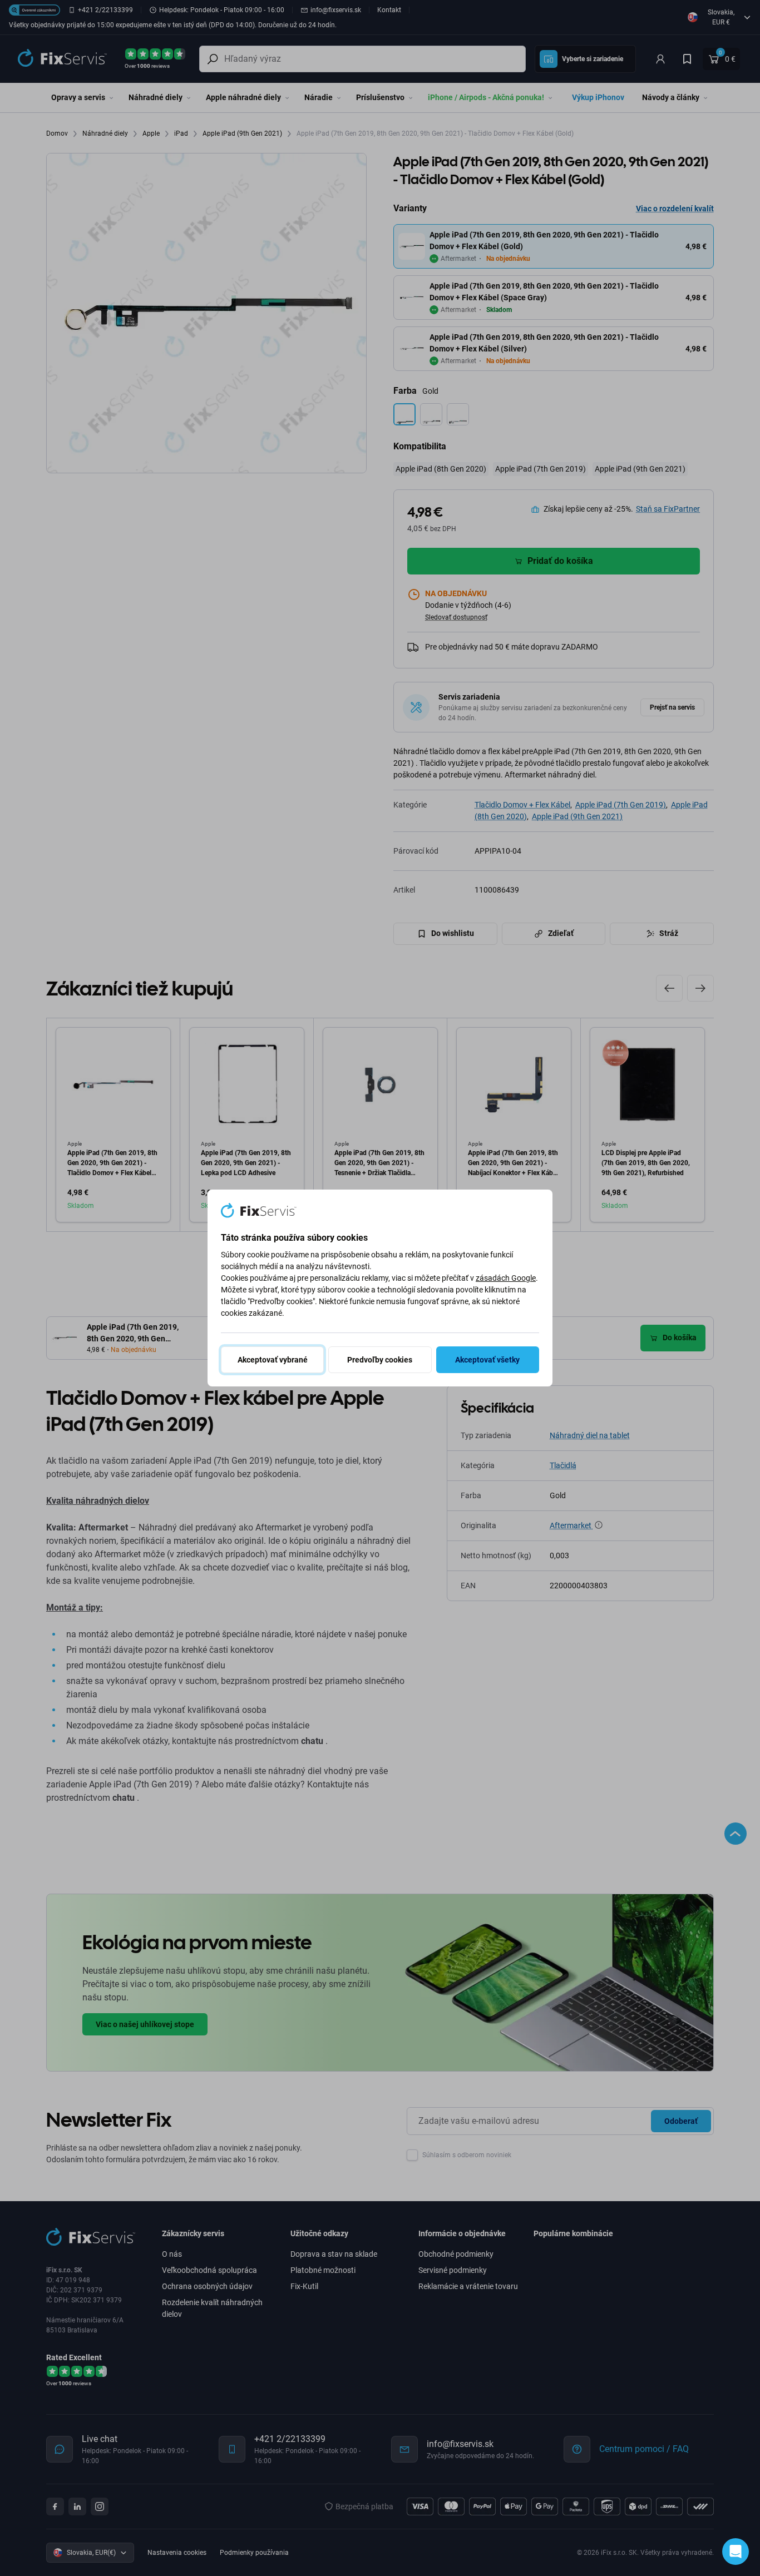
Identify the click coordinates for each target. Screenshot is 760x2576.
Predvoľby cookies (380, 1360)
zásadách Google (506, 1278)
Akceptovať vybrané (273, 1360)
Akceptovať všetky (487, 1360)
